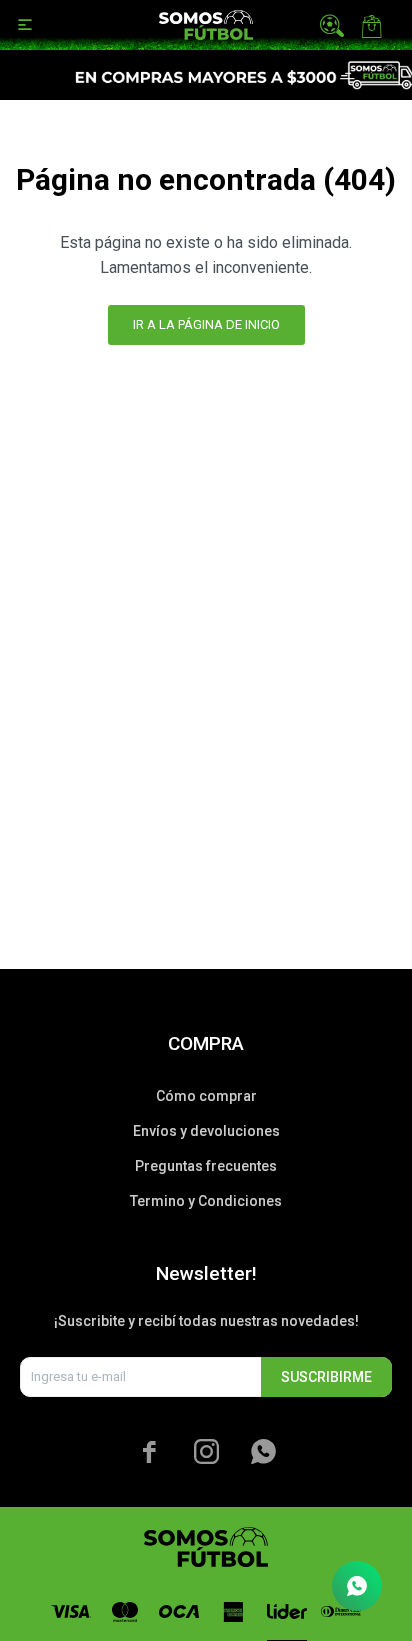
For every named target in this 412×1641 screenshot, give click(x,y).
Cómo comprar (206, 1096)
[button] (332, 25)
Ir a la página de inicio (206, 324)
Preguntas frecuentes (206, 1166)
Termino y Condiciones (206, 1201)
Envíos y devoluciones (206, 1131)
